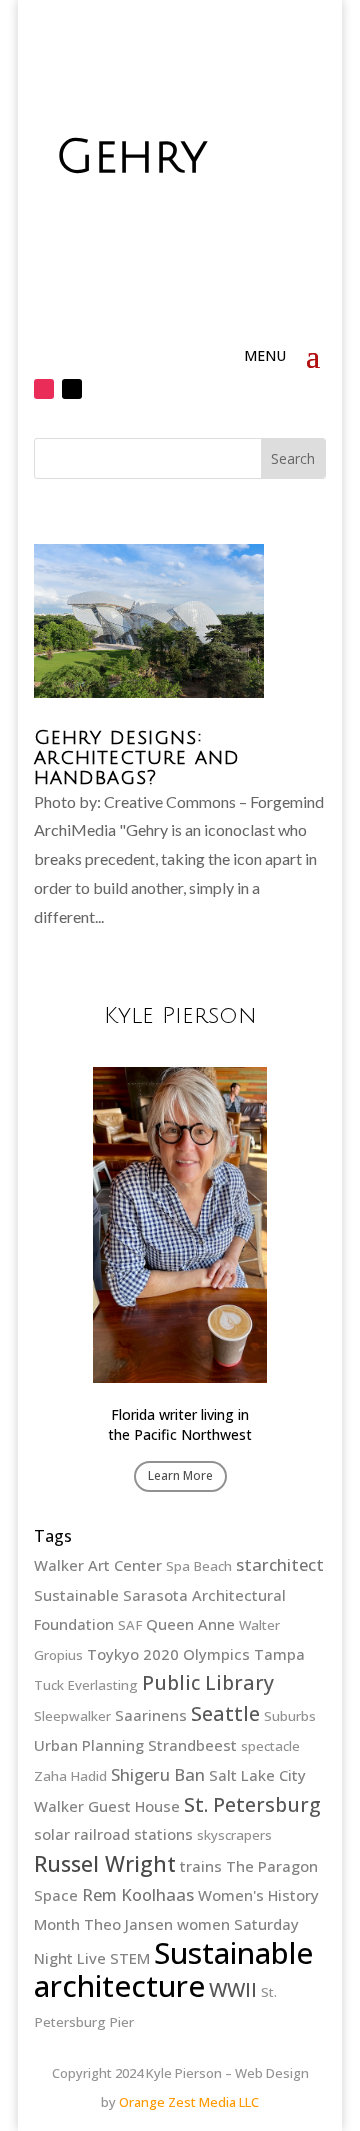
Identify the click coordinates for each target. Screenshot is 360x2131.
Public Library (208, 1682)
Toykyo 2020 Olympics (168, 1654)
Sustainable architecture (173, 1970)
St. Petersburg (252, 1804)
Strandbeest (192, 1745)
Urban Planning (89, 1745)
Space (56, 1895)
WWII (233, 1989)
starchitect (280, 1564)
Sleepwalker (72, 1716)
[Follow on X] (72, 389)
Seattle (225, 1713)
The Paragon (272, 1866)
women (203, 1924)
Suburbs (290, 1716)
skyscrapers (234, 1835)
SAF (130, 1625)
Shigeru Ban (158, 1774)
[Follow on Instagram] (44, 389)
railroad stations (133, 1834)
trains (201, 1866)
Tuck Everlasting (86, 1685)
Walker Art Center (98, 1565)
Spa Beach (199, 1566)
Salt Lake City (257, 1775)
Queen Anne (190, 1624)
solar (52, 1834)
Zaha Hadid (70, 1776)
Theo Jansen (128, 1924)
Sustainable (76, 1595)
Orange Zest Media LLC (189, 2102)
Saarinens (151, 1715)
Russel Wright (105, 1863)
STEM (130, 1958)
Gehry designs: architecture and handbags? (137, 758)
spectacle (270, 1746)
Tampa (279, 1654)
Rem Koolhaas (138, 1894)
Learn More (180, 1475)
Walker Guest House (107, 1806)
